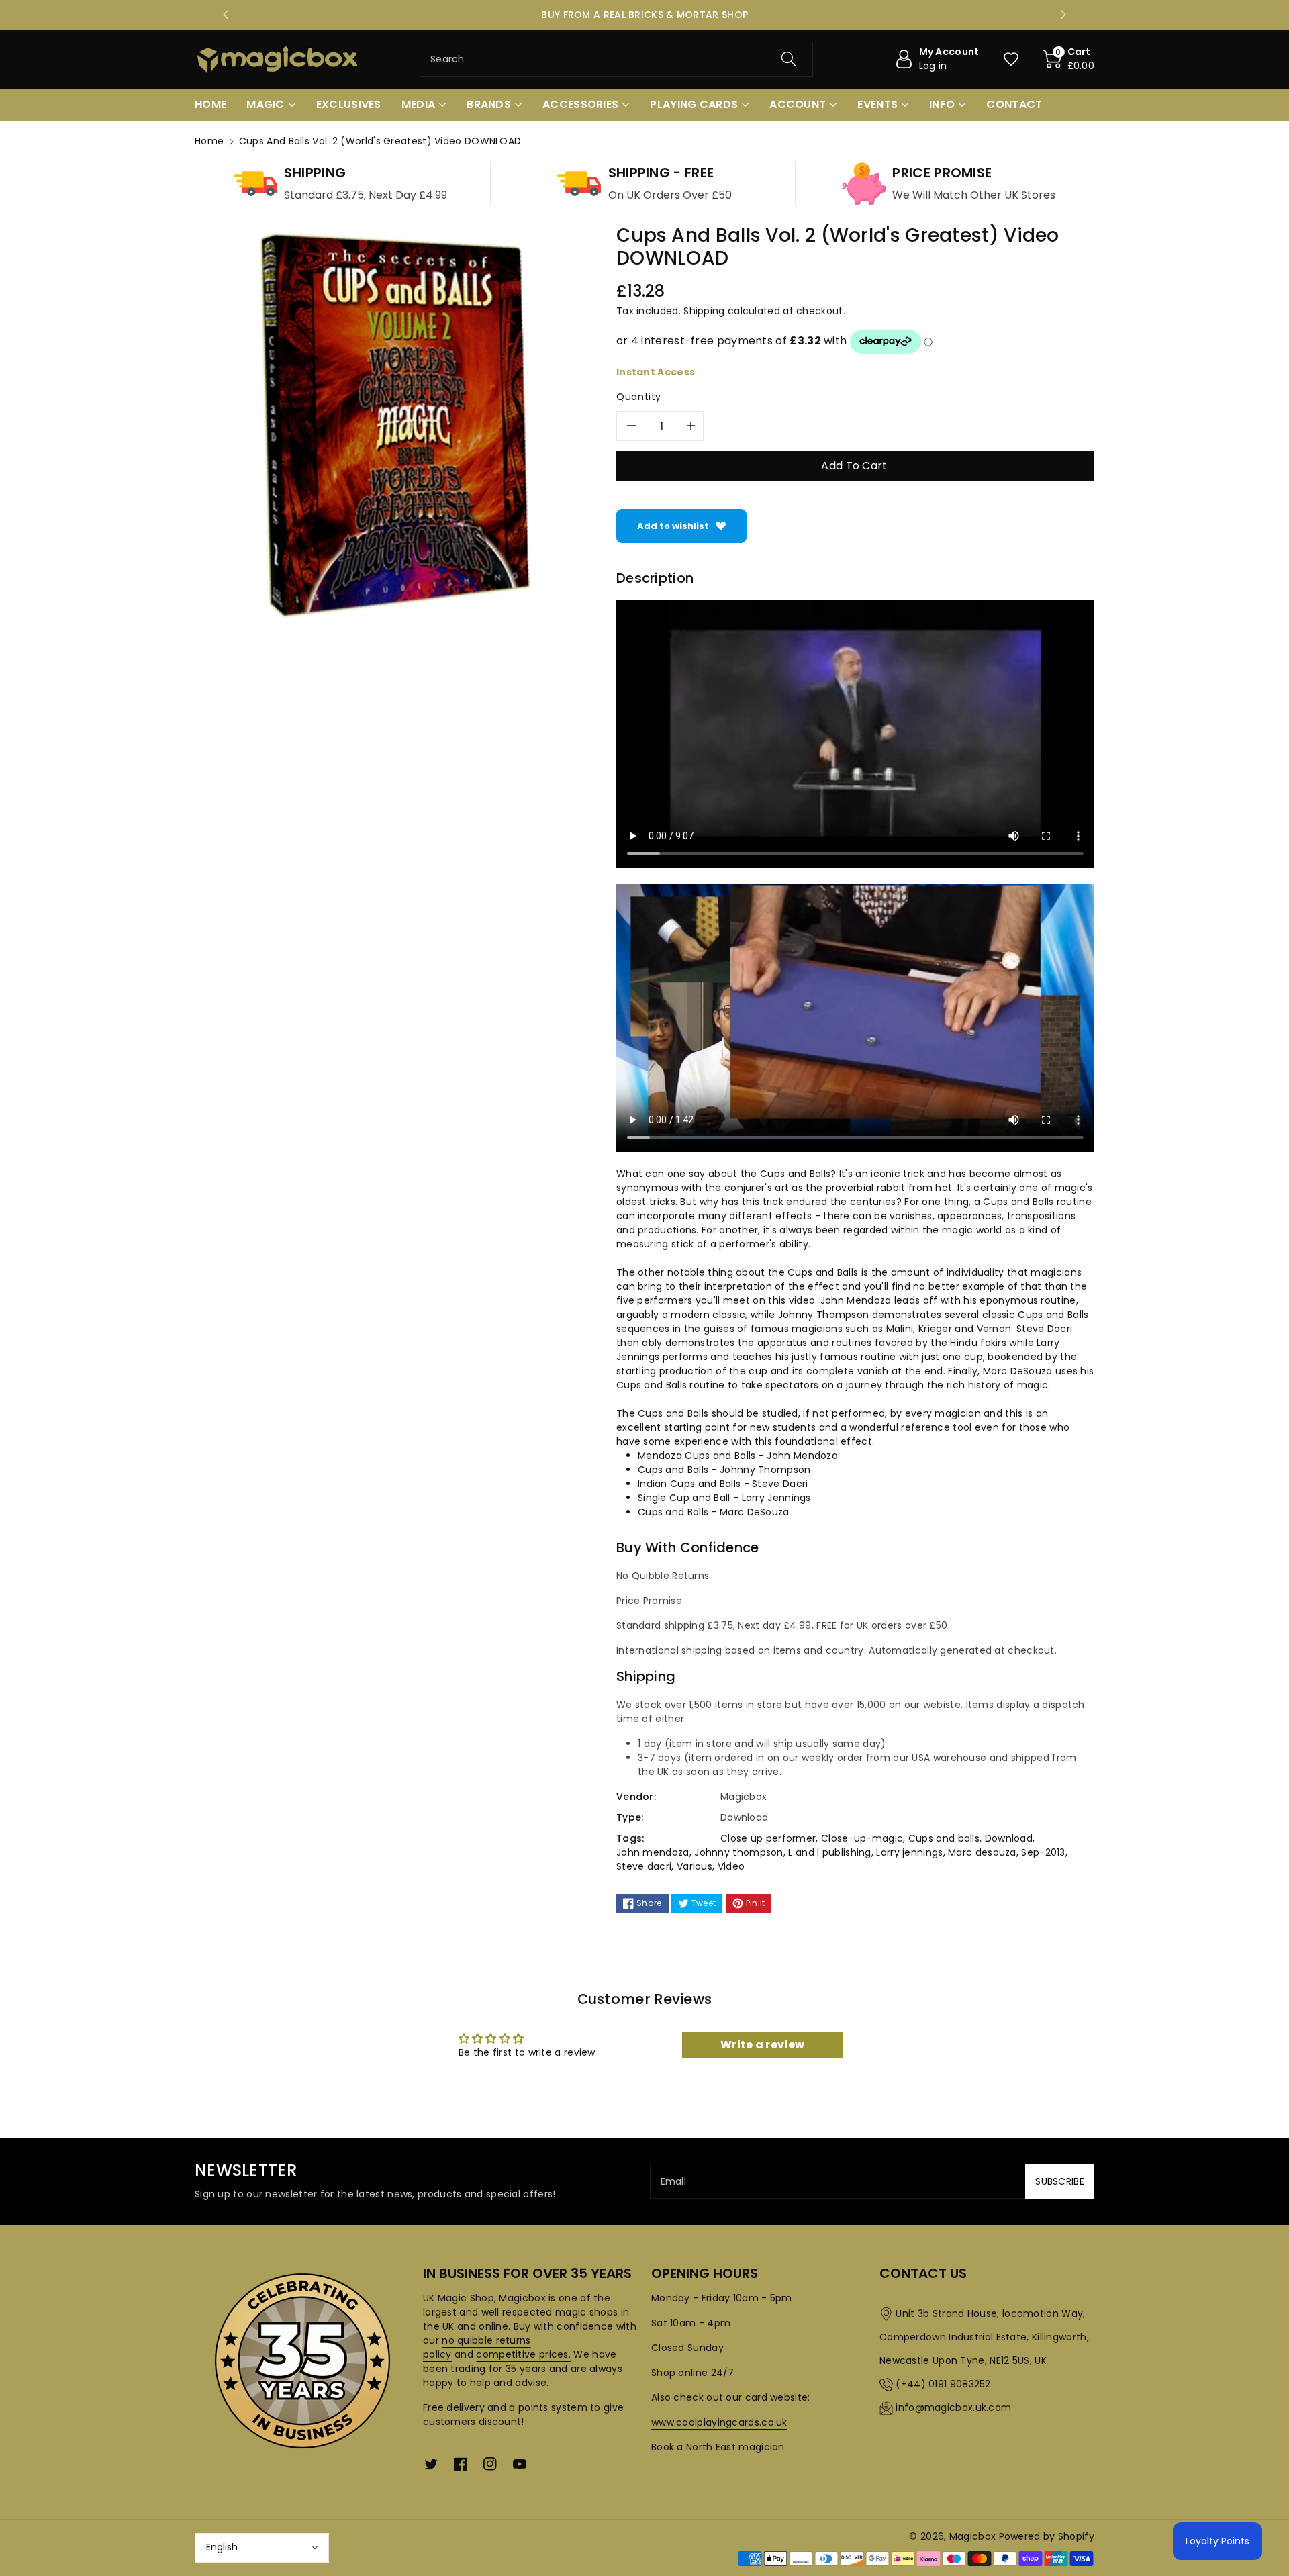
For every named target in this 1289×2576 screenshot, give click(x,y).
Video (731, 1866)
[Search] (789, 59)
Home (209, 141)
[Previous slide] (226, 15)
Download (1009, 1838)
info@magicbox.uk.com (953, 2407)
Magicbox (972, 2536)
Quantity (639, 397)
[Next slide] (1063, 15)
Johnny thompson (739, 1852)
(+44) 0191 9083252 (943, 2384)
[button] (1069, 59)
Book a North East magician (718, 2447)
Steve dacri (644, 1866)
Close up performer (768, 1838)
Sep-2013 (1043, 1852)
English (222, 2547)
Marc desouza (982, 1852)
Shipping (704, 311)
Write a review (762, 2045)
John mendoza (653, 1852)
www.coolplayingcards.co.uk (719, 2422)
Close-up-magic (862, 1838)
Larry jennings (909, 1852)
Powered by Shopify (1047, 2536)
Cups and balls (944, 1838)
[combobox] (616, 59)
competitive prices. (523, 2354)
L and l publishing (829, 1852)
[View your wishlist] (1011, 59)
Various (695, 1866)
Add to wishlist (673, 526)
